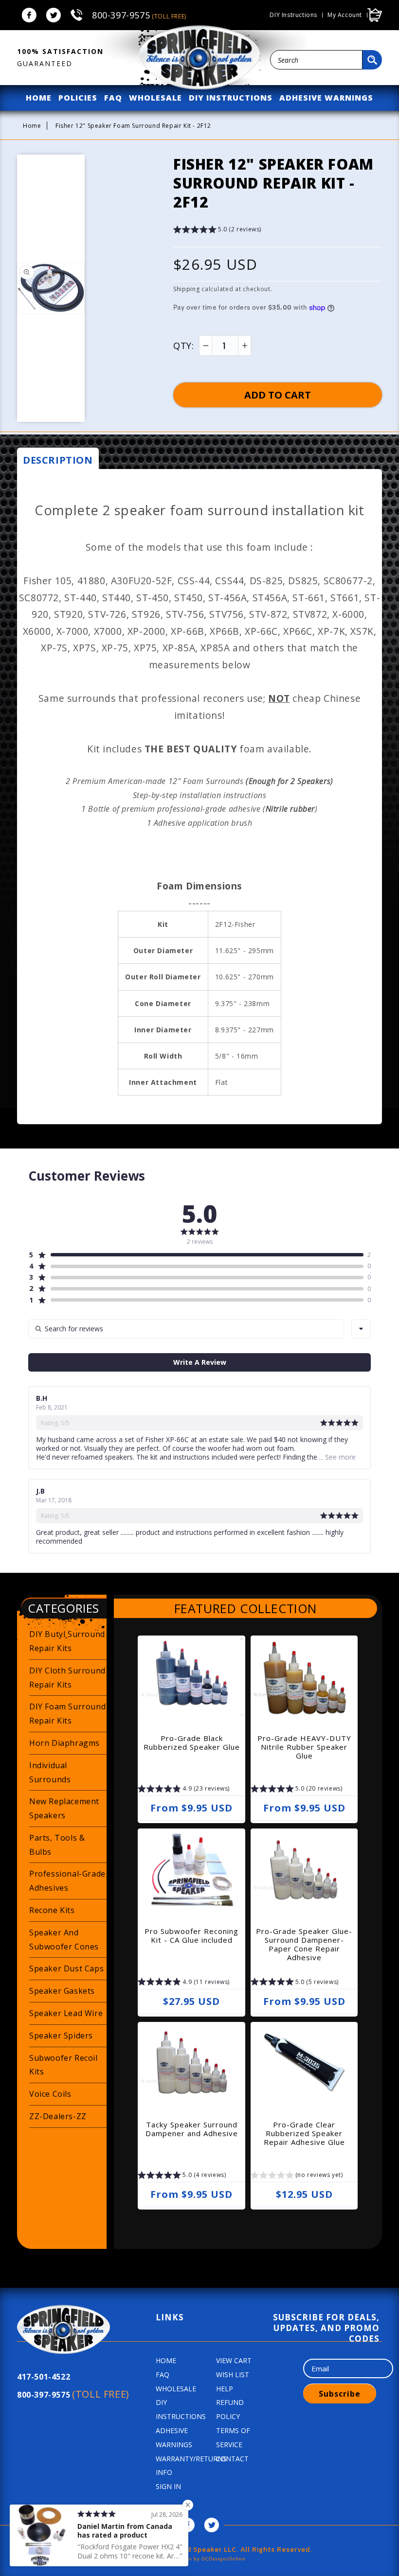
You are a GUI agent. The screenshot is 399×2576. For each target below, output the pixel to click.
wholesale (155, 98)
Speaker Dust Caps (66, 1968)
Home (32, 126)
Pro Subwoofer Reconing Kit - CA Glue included (191, 1935)
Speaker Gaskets (62, 1991)
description (58, 460)
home (39, 98)
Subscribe (340, 2394)
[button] (217, 231)
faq (113, 98)
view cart (234, 2360)
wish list (233, 2375)
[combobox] (316, 60)
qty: (183, 346)
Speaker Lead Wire (66, 2013)
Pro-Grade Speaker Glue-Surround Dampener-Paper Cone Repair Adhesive (304, 1944)
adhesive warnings (326, 98)
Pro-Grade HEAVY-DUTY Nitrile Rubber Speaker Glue (304, 1747)
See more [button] (339, 1457)
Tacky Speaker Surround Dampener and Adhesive (192, 2129)
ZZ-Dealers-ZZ (58, 2116)
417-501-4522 (44, 2377)
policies (78, 98)
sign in (168, 2486)
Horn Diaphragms (64, 1743)
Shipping (187, 289)
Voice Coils (50, 2094)
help (225, 2389)
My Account (345, 15)
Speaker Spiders (61, 2036)
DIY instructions (293, 15)
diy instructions (231, 98)
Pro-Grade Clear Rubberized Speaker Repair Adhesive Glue (304, 2133)
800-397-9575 (139, 15)
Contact (232, 2459)
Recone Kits (52, 1910)
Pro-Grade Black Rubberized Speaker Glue (192, 1742)
